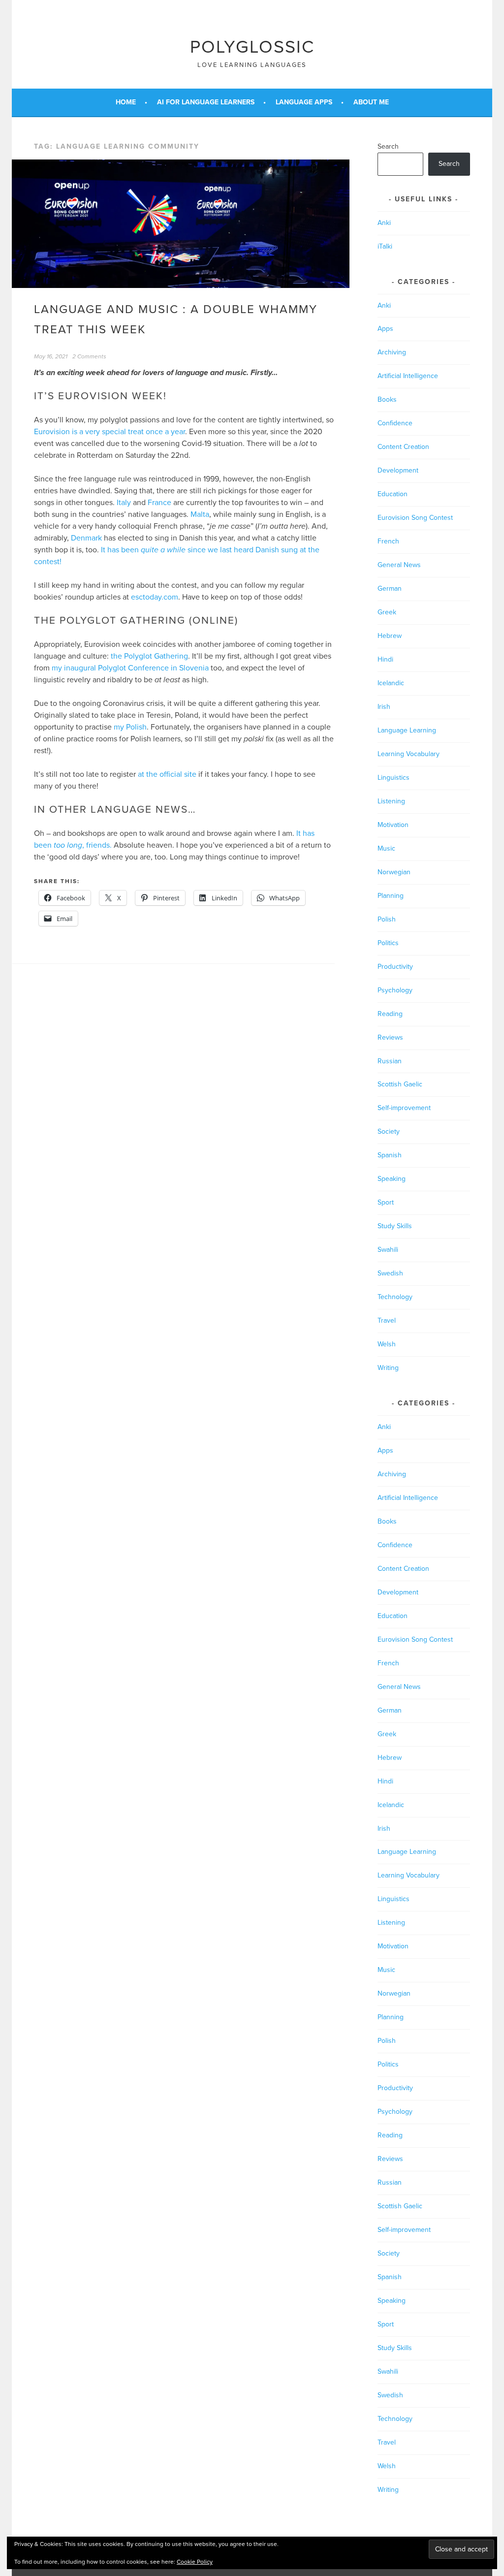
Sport (386, 1202)
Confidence (395, 423)
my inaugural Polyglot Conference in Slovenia (130, 668)
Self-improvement (404, 1108)
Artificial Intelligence (408, 376)
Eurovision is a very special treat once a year (110, 432)
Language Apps (304, 102)
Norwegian (394, 872)
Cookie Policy (195, 2562)
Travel (387, 1320)
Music (386, 848)
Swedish (390, 1273)
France (159, 503)
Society (389, 1131)
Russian (390, 1061)
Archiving (392, 352)
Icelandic (391, 683)
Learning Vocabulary (409, 754)
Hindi (385, 659)
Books (387, 399)
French (388, 541)
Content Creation (403, 447)
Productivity (395, 967)
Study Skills (395, 1226)
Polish (387, 919)
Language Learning (407, 730)
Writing (388, 1368)
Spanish (390, 1155)
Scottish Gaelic (400, 1084)
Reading (390, 1014)
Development (398, 470)
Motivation (393, 825)
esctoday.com (155, 597)
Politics (388, 943)
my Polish (130, 727)
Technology (395, 1297)
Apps (385, 329)
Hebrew (390, 636)
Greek (387, 612)
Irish (384, 707)
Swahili (388, 1250)
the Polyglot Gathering (149, 656)
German (390, 588)
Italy (124, 503)
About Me (371, 102)
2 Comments (89, 356)
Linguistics (394, 778)
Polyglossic (252, 47)
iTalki (385, 246)
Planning (391, 896)
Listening (391, 801)
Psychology (395, 990)
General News (399, 565)
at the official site (167, 774)
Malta (200, 514)
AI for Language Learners (206, 102)
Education (393, 494)
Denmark (86, 538)
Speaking (392, 1179)
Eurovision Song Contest (415, 518)
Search (388, 146)
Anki (384, 223)
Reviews (390, 1037)
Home (126, 102)
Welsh (387, 1344)
